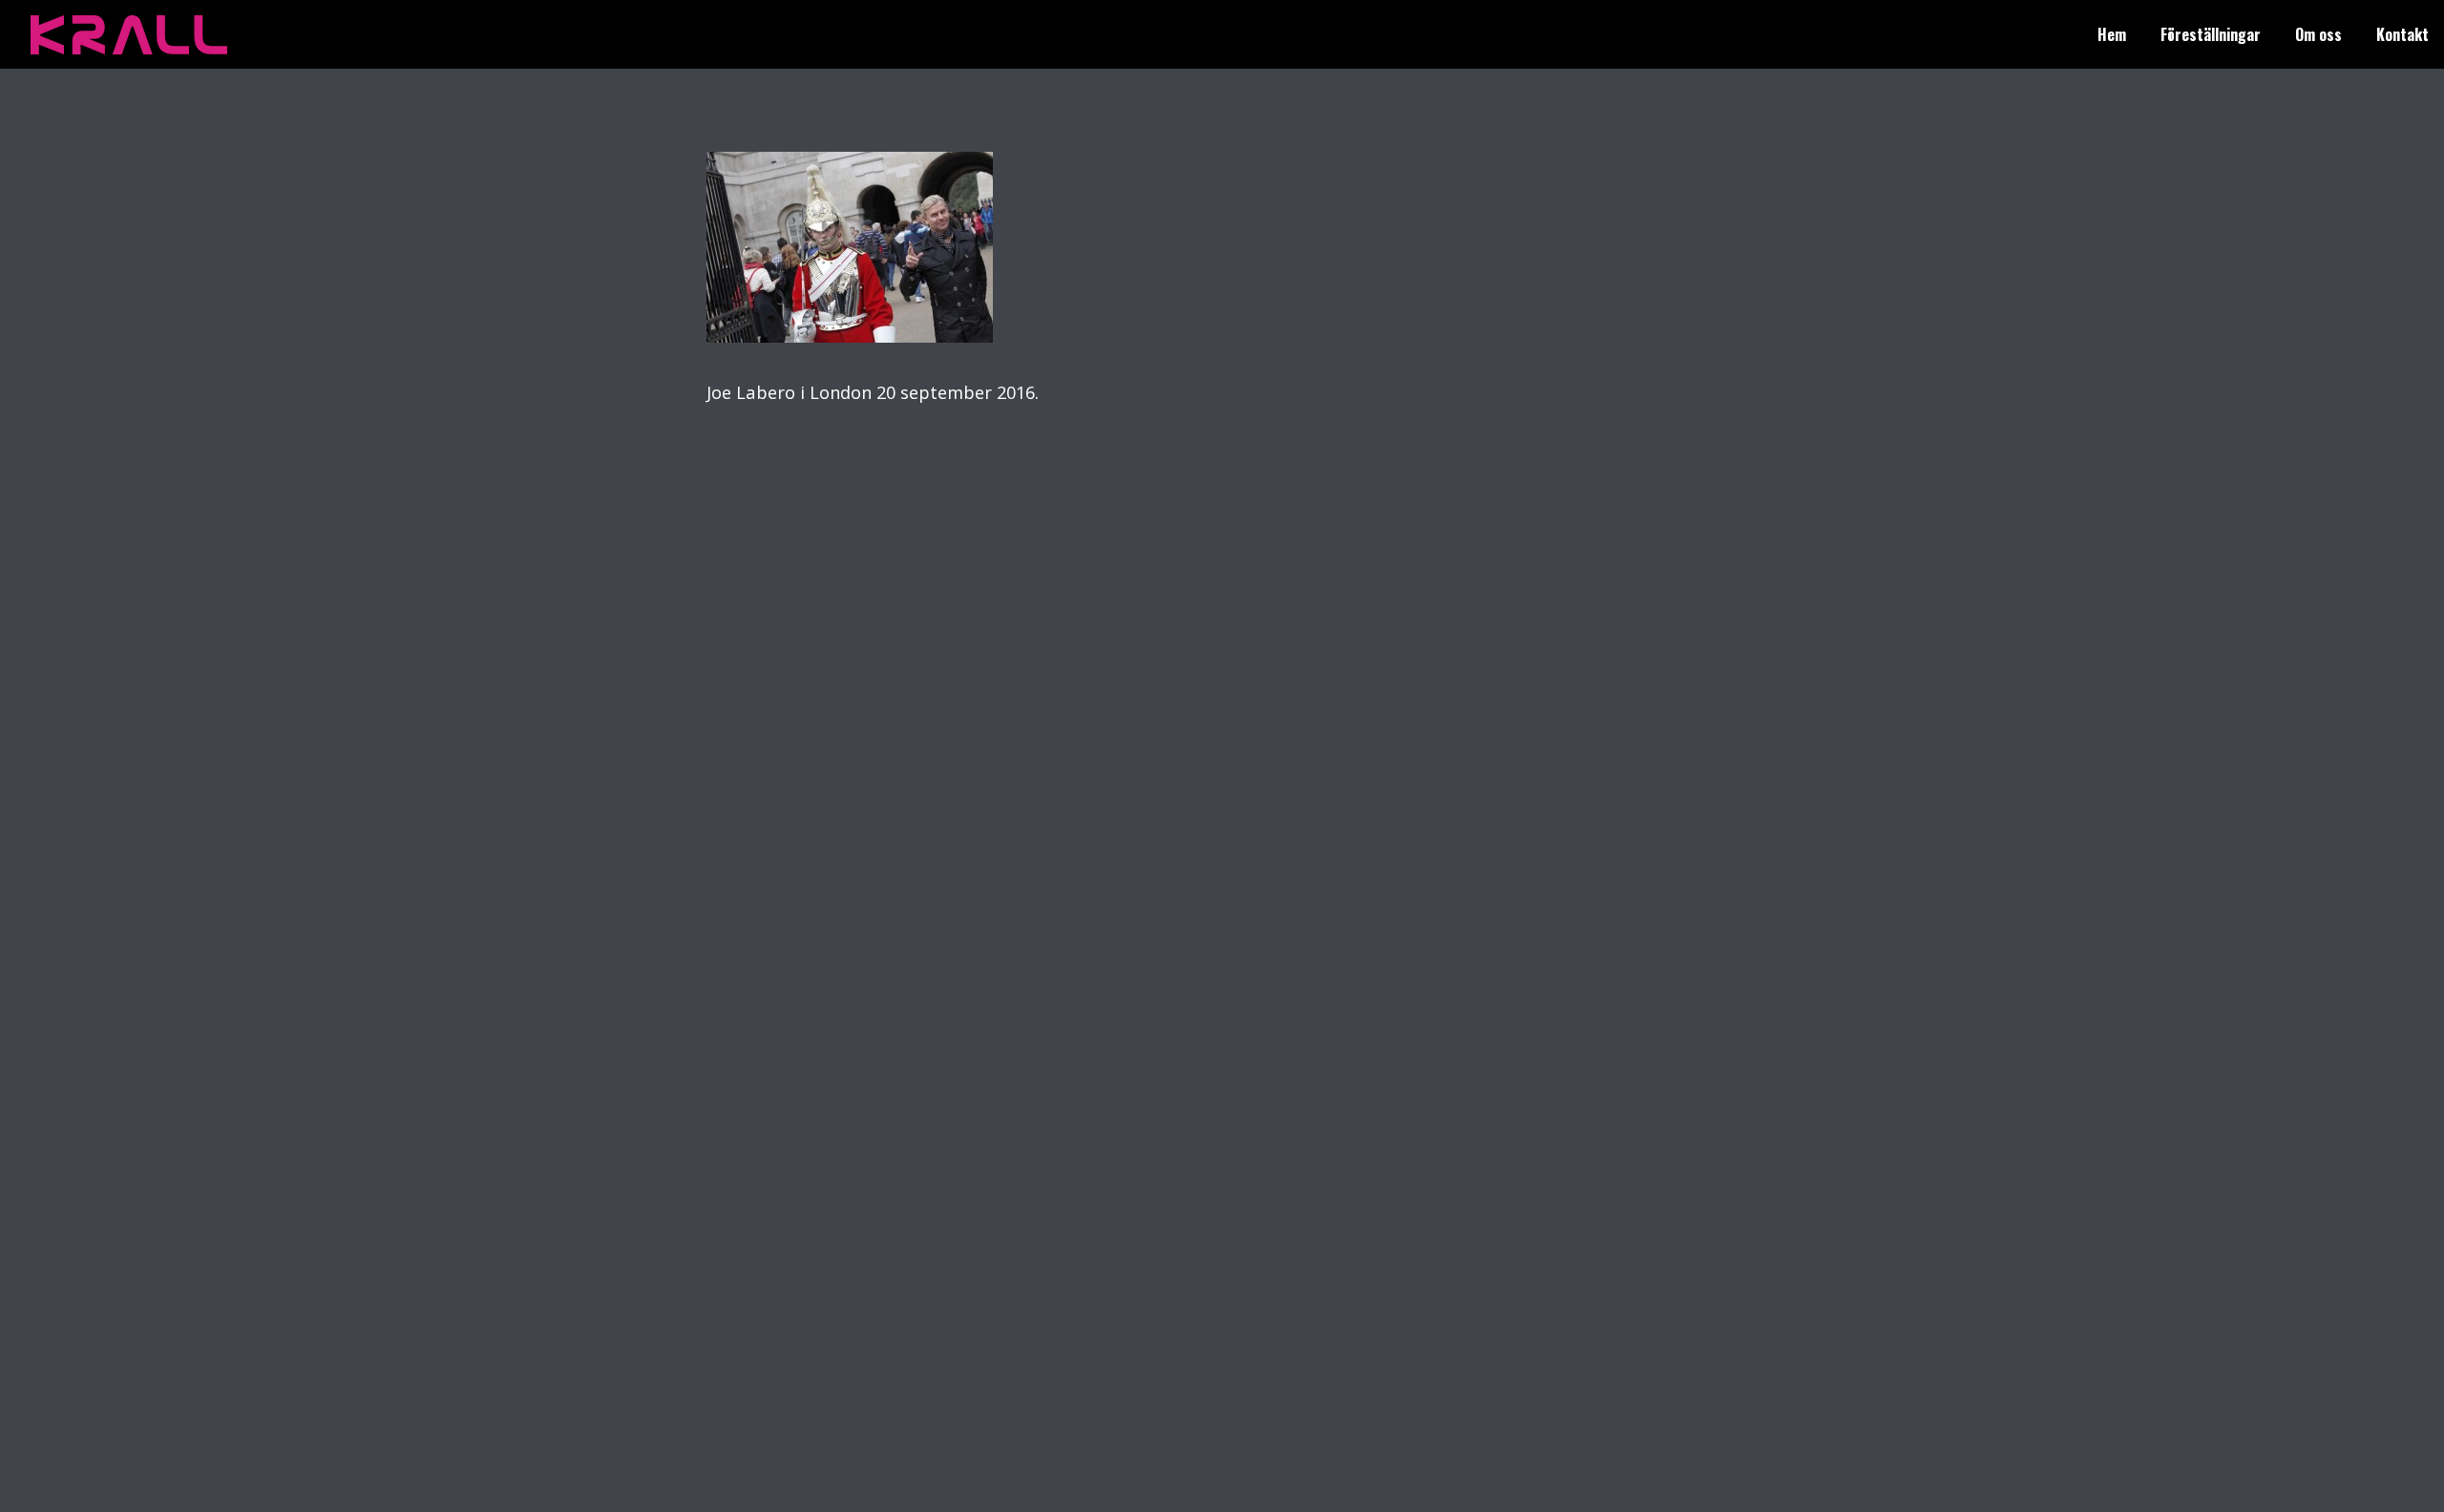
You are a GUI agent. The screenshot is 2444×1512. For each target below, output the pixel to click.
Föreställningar (2211, 34)
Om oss (2318, 34)
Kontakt (2402, 34)
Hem (2112, 34)
